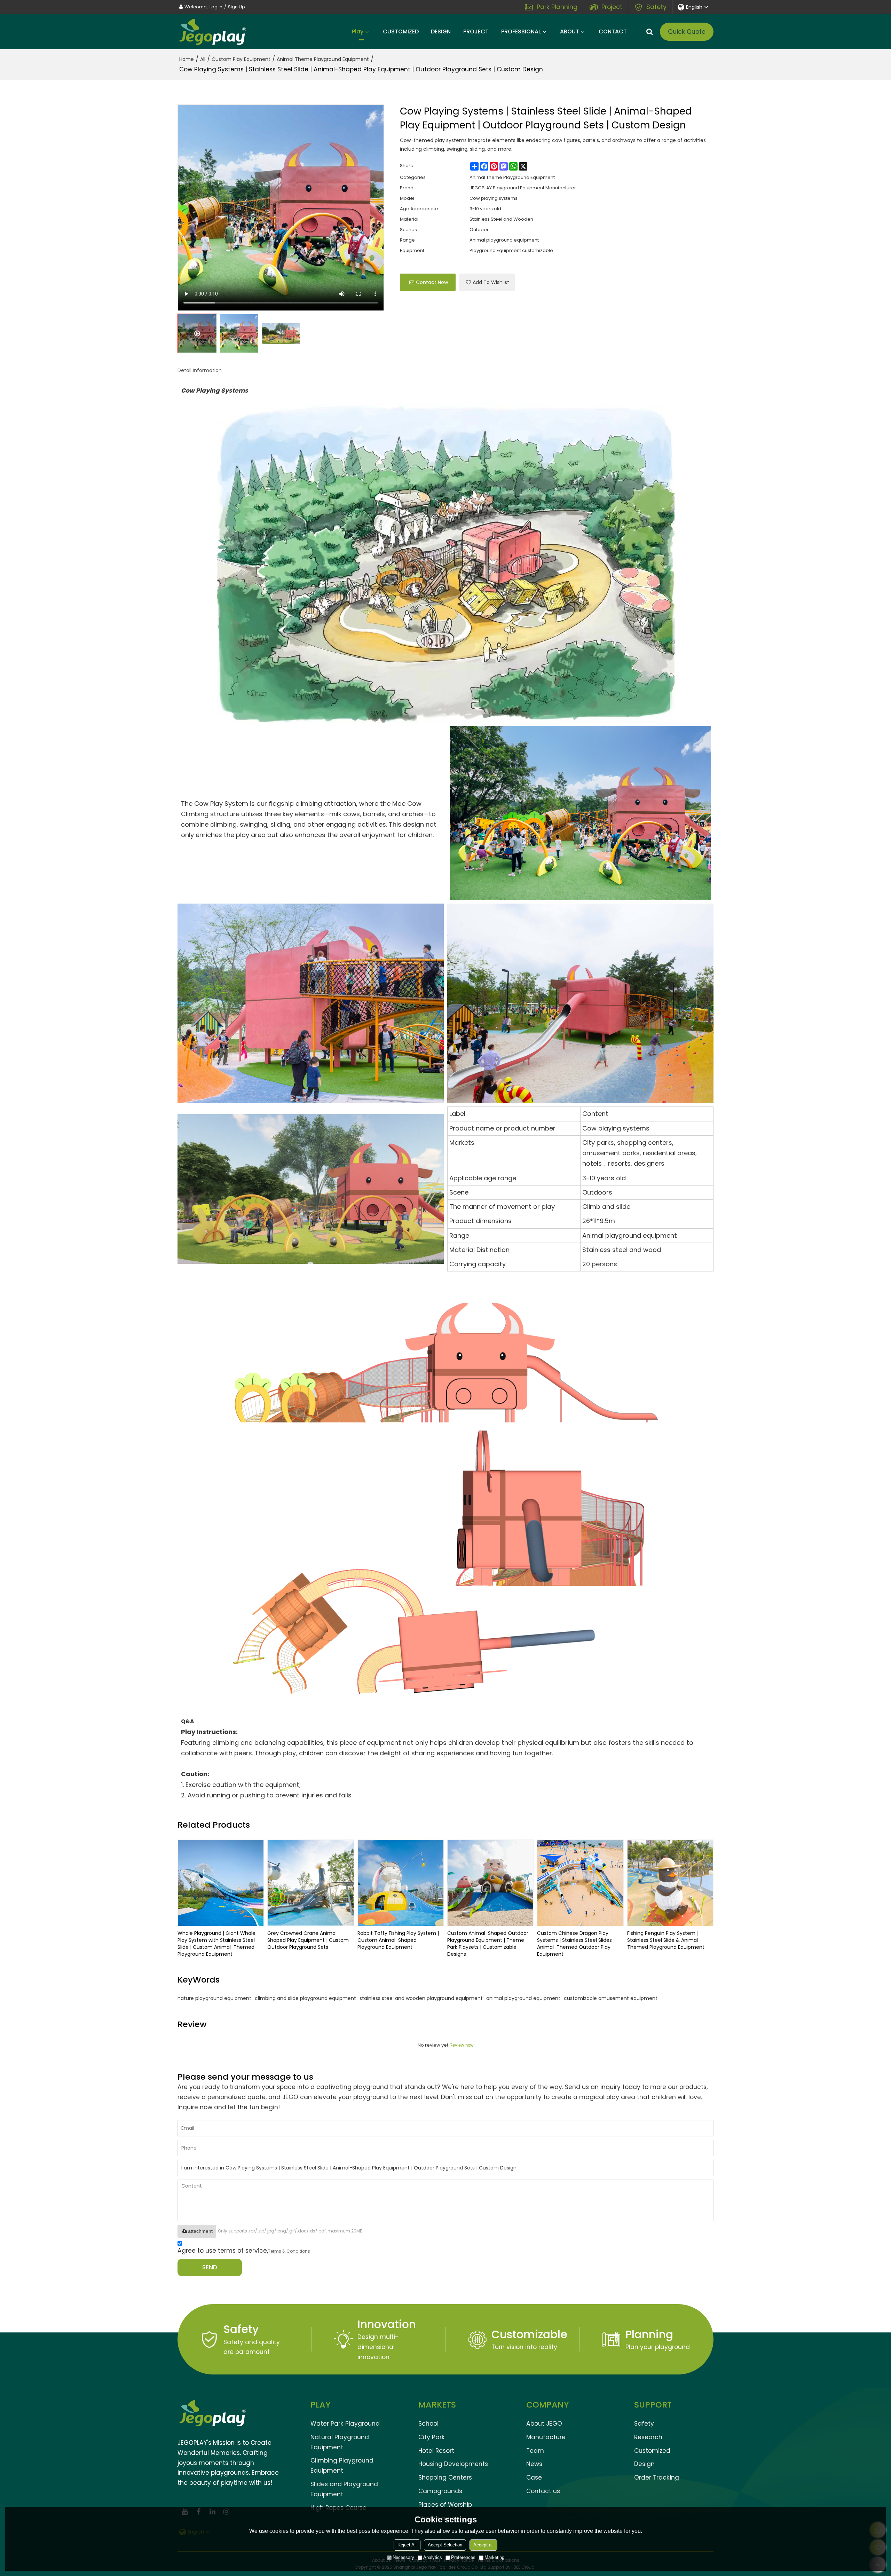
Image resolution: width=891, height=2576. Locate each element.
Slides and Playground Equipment (344, 2489)
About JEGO (544, 2424)
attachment (200, 2231)
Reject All (407, 2545)
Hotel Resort (436, 2451)
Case (534, 2477)
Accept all (483, 2545)
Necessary (403, 2557)
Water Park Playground (345, 2424)
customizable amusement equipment (611, 1998)
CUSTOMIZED (401, 31)
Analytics (433, 2557)
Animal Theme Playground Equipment (323, 59)
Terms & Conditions (289, 2251)
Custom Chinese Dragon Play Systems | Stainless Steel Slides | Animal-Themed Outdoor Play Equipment (576, 1944)
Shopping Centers (445, 2477)
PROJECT (476, 31)
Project (612, 7)
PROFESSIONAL (521, 31)
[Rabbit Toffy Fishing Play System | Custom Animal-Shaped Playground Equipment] (401, 1883)
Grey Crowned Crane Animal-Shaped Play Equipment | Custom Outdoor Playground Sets (308, 1940)
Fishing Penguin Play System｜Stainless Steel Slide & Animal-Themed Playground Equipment (666, 1940)
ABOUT (570, 31)
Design (644, 2464)
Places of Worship (445, 2505)
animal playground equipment (523, 1998)
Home (187, 59)
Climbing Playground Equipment (342, 2465)
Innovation (387, 2324)
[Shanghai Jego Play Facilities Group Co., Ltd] (212, 32)
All (203, 59)
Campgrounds (440, 2491)
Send (210, 2267)
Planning (649, 2334)
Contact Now (432, 282)
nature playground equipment (214, 1998)
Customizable (529, 2334)
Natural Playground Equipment (340, 2442)
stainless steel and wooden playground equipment (421, 1998)
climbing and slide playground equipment (305, 1998)
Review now (461, 2045)
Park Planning (557, 7)
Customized (652, 2451)
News (534, 2464)
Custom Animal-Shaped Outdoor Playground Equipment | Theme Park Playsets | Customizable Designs (488, 1944)
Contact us (543, 2491)
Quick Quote (687, 32)
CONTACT (613, 31)
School (428, 2424)
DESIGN (441, 31)
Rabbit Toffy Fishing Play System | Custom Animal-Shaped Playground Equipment (398, 1940)
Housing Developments (453, 2464)
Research (648, 2437)
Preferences (463, 2557)
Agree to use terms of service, (244, 2251)
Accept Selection (445, 2545)
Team (535, 2451)
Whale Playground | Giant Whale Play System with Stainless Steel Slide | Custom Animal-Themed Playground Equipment (216, 1944)
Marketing (494, 2557)
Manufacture (546, 2437)
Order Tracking (657, 2477)
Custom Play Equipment (241, 59)
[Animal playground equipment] (581, 813)
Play (358, 31)
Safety (656, 7)
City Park (432, 2437)
